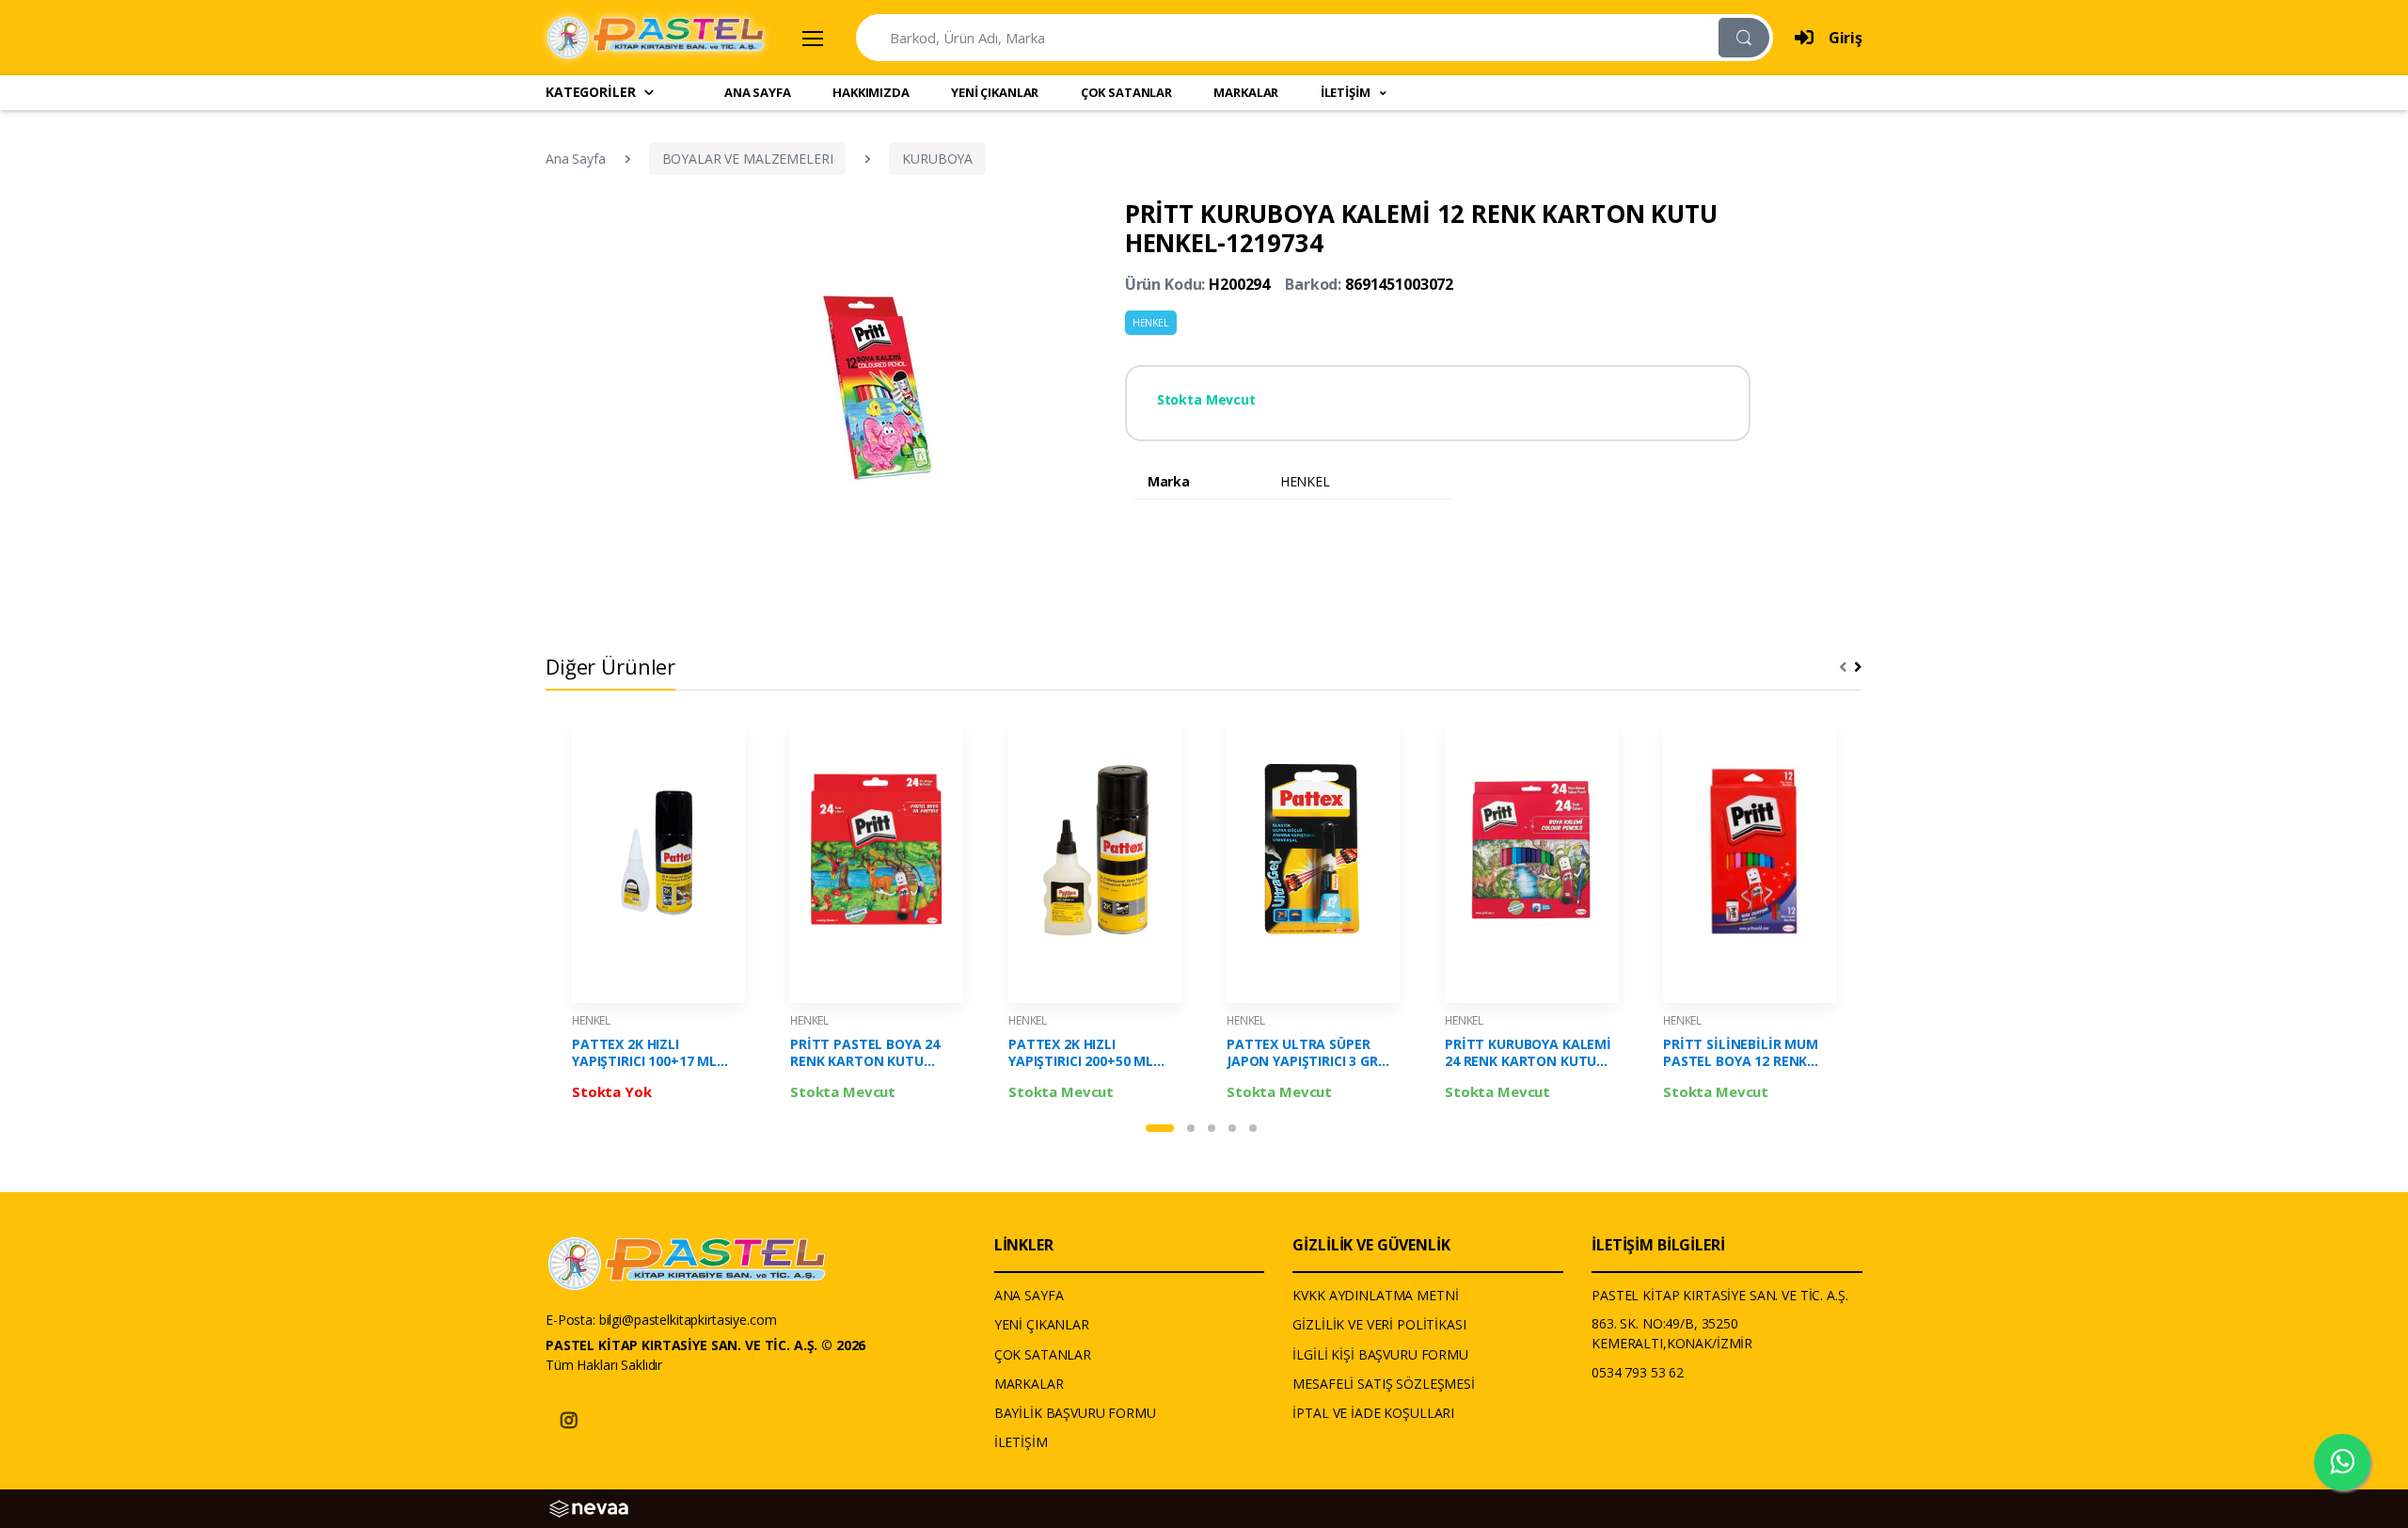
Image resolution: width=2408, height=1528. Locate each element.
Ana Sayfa (576, 159)
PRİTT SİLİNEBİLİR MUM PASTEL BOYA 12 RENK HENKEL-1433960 (1741, 1053)
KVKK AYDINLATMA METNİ (1375, 1295)
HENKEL (1151, 323)
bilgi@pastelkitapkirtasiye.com (688, 1320)
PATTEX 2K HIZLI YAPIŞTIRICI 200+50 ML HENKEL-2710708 (1081, 1053)
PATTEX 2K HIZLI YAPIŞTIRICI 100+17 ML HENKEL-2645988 (644, 1053)
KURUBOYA (937, 159)
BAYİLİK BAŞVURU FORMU (1075, 1413)
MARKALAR (1246, 92)
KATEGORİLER (590, 92)
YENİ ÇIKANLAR (995, 92)
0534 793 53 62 (1638, 1372)
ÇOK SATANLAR (1126, 92)
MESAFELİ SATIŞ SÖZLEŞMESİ (1383, 1384)
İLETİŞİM (1021, 1442)
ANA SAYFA (758, 92)
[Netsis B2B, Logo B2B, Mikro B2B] (589, 1507)
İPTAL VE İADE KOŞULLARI (1373, 1413)
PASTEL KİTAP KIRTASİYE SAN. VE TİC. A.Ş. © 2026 (705, 1345)
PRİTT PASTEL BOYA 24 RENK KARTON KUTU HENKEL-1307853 (865, 1053)
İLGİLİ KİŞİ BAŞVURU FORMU (1380, 1354)
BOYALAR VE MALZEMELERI (748, 159)
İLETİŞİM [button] (1347, 92)
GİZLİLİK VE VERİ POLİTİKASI (1379, 1324)
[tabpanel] (658, 915)
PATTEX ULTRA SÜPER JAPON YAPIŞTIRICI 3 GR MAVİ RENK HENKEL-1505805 (1302, 1053)
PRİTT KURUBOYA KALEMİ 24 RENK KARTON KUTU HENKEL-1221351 (1528, 1053)
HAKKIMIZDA (871, 92)
